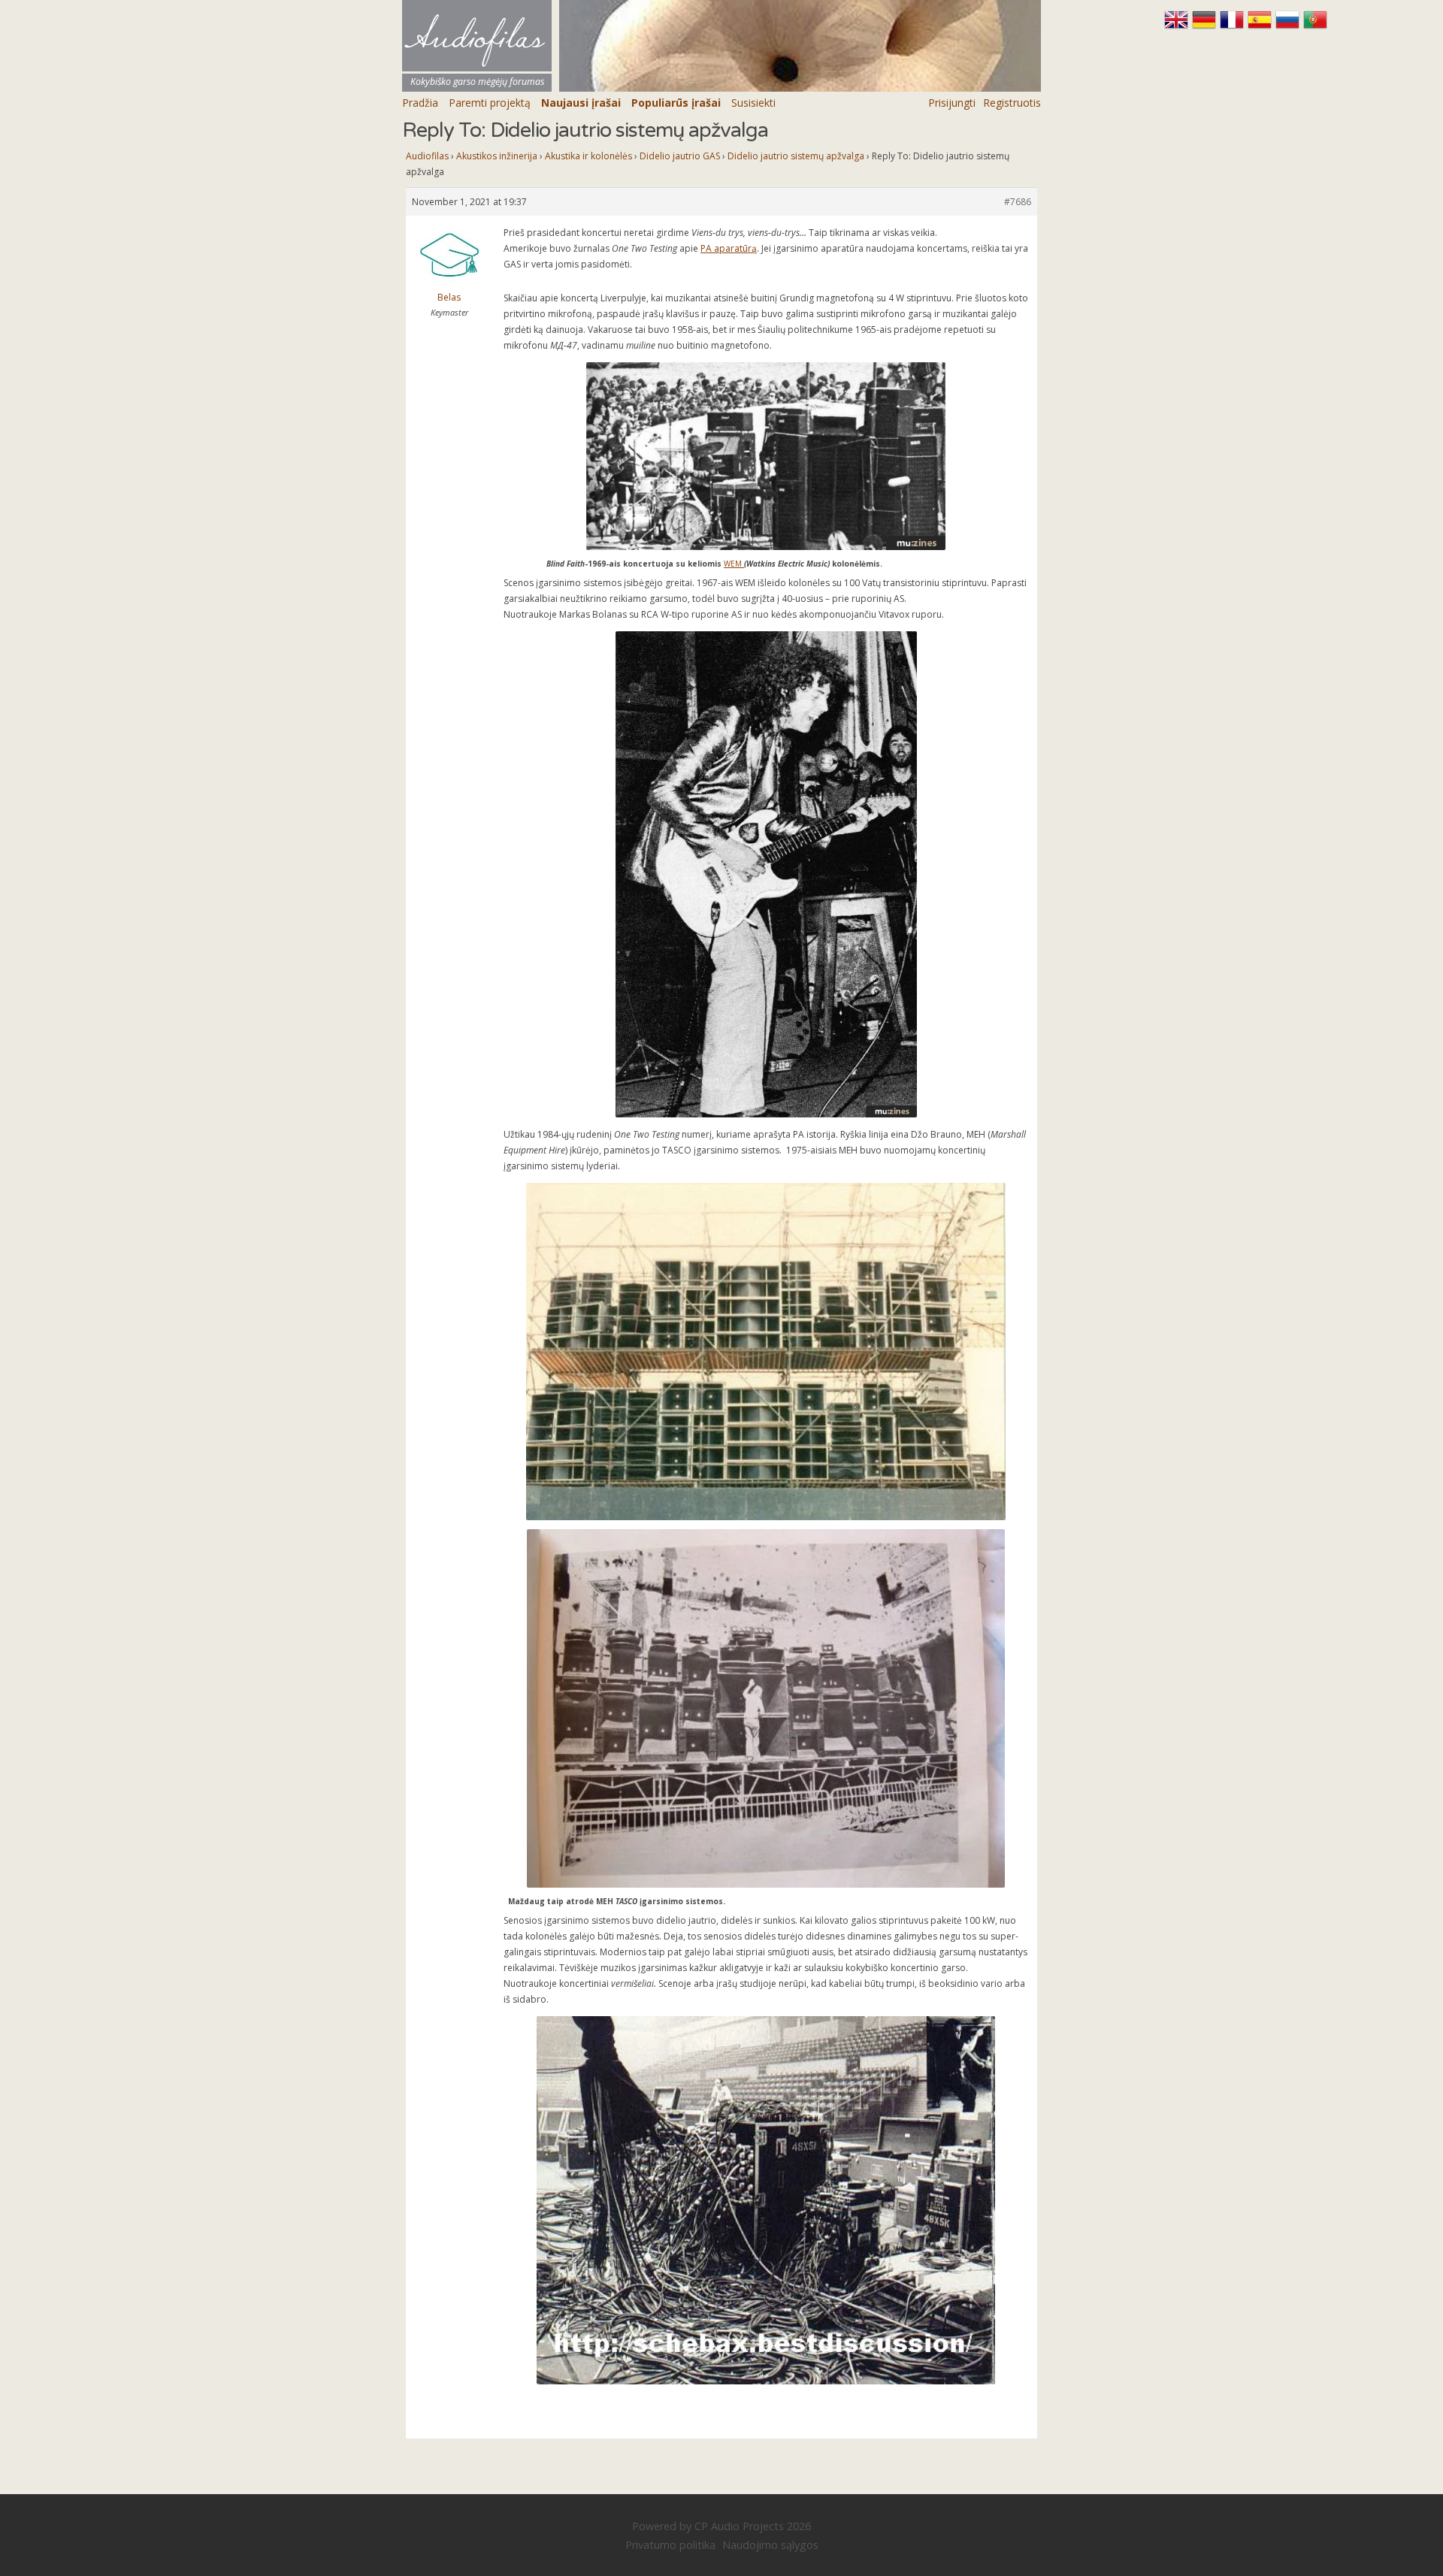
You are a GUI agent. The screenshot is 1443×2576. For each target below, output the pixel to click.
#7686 (1018, 202)
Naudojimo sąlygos (770, 2545)
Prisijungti (952, 103)
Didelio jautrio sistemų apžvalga (796, 156)
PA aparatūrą (729, 248)
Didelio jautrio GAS (680, 156)
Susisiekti (753, 103)
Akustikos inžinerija (497, 156)
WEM (734, 564)
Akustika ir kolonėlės (588, 156)
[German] (1206, 26)
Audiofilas (427, 156)
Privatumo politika (670, 2545)
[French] (1234, 26)
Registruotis (1012, 103)
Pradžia (420, 103)
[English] (1178, 26)
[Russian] (1289, 26)
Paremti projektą (490, 103)
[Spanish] (1261, 26)
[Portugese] (1315, 26)
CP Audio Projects (739, 2526)
